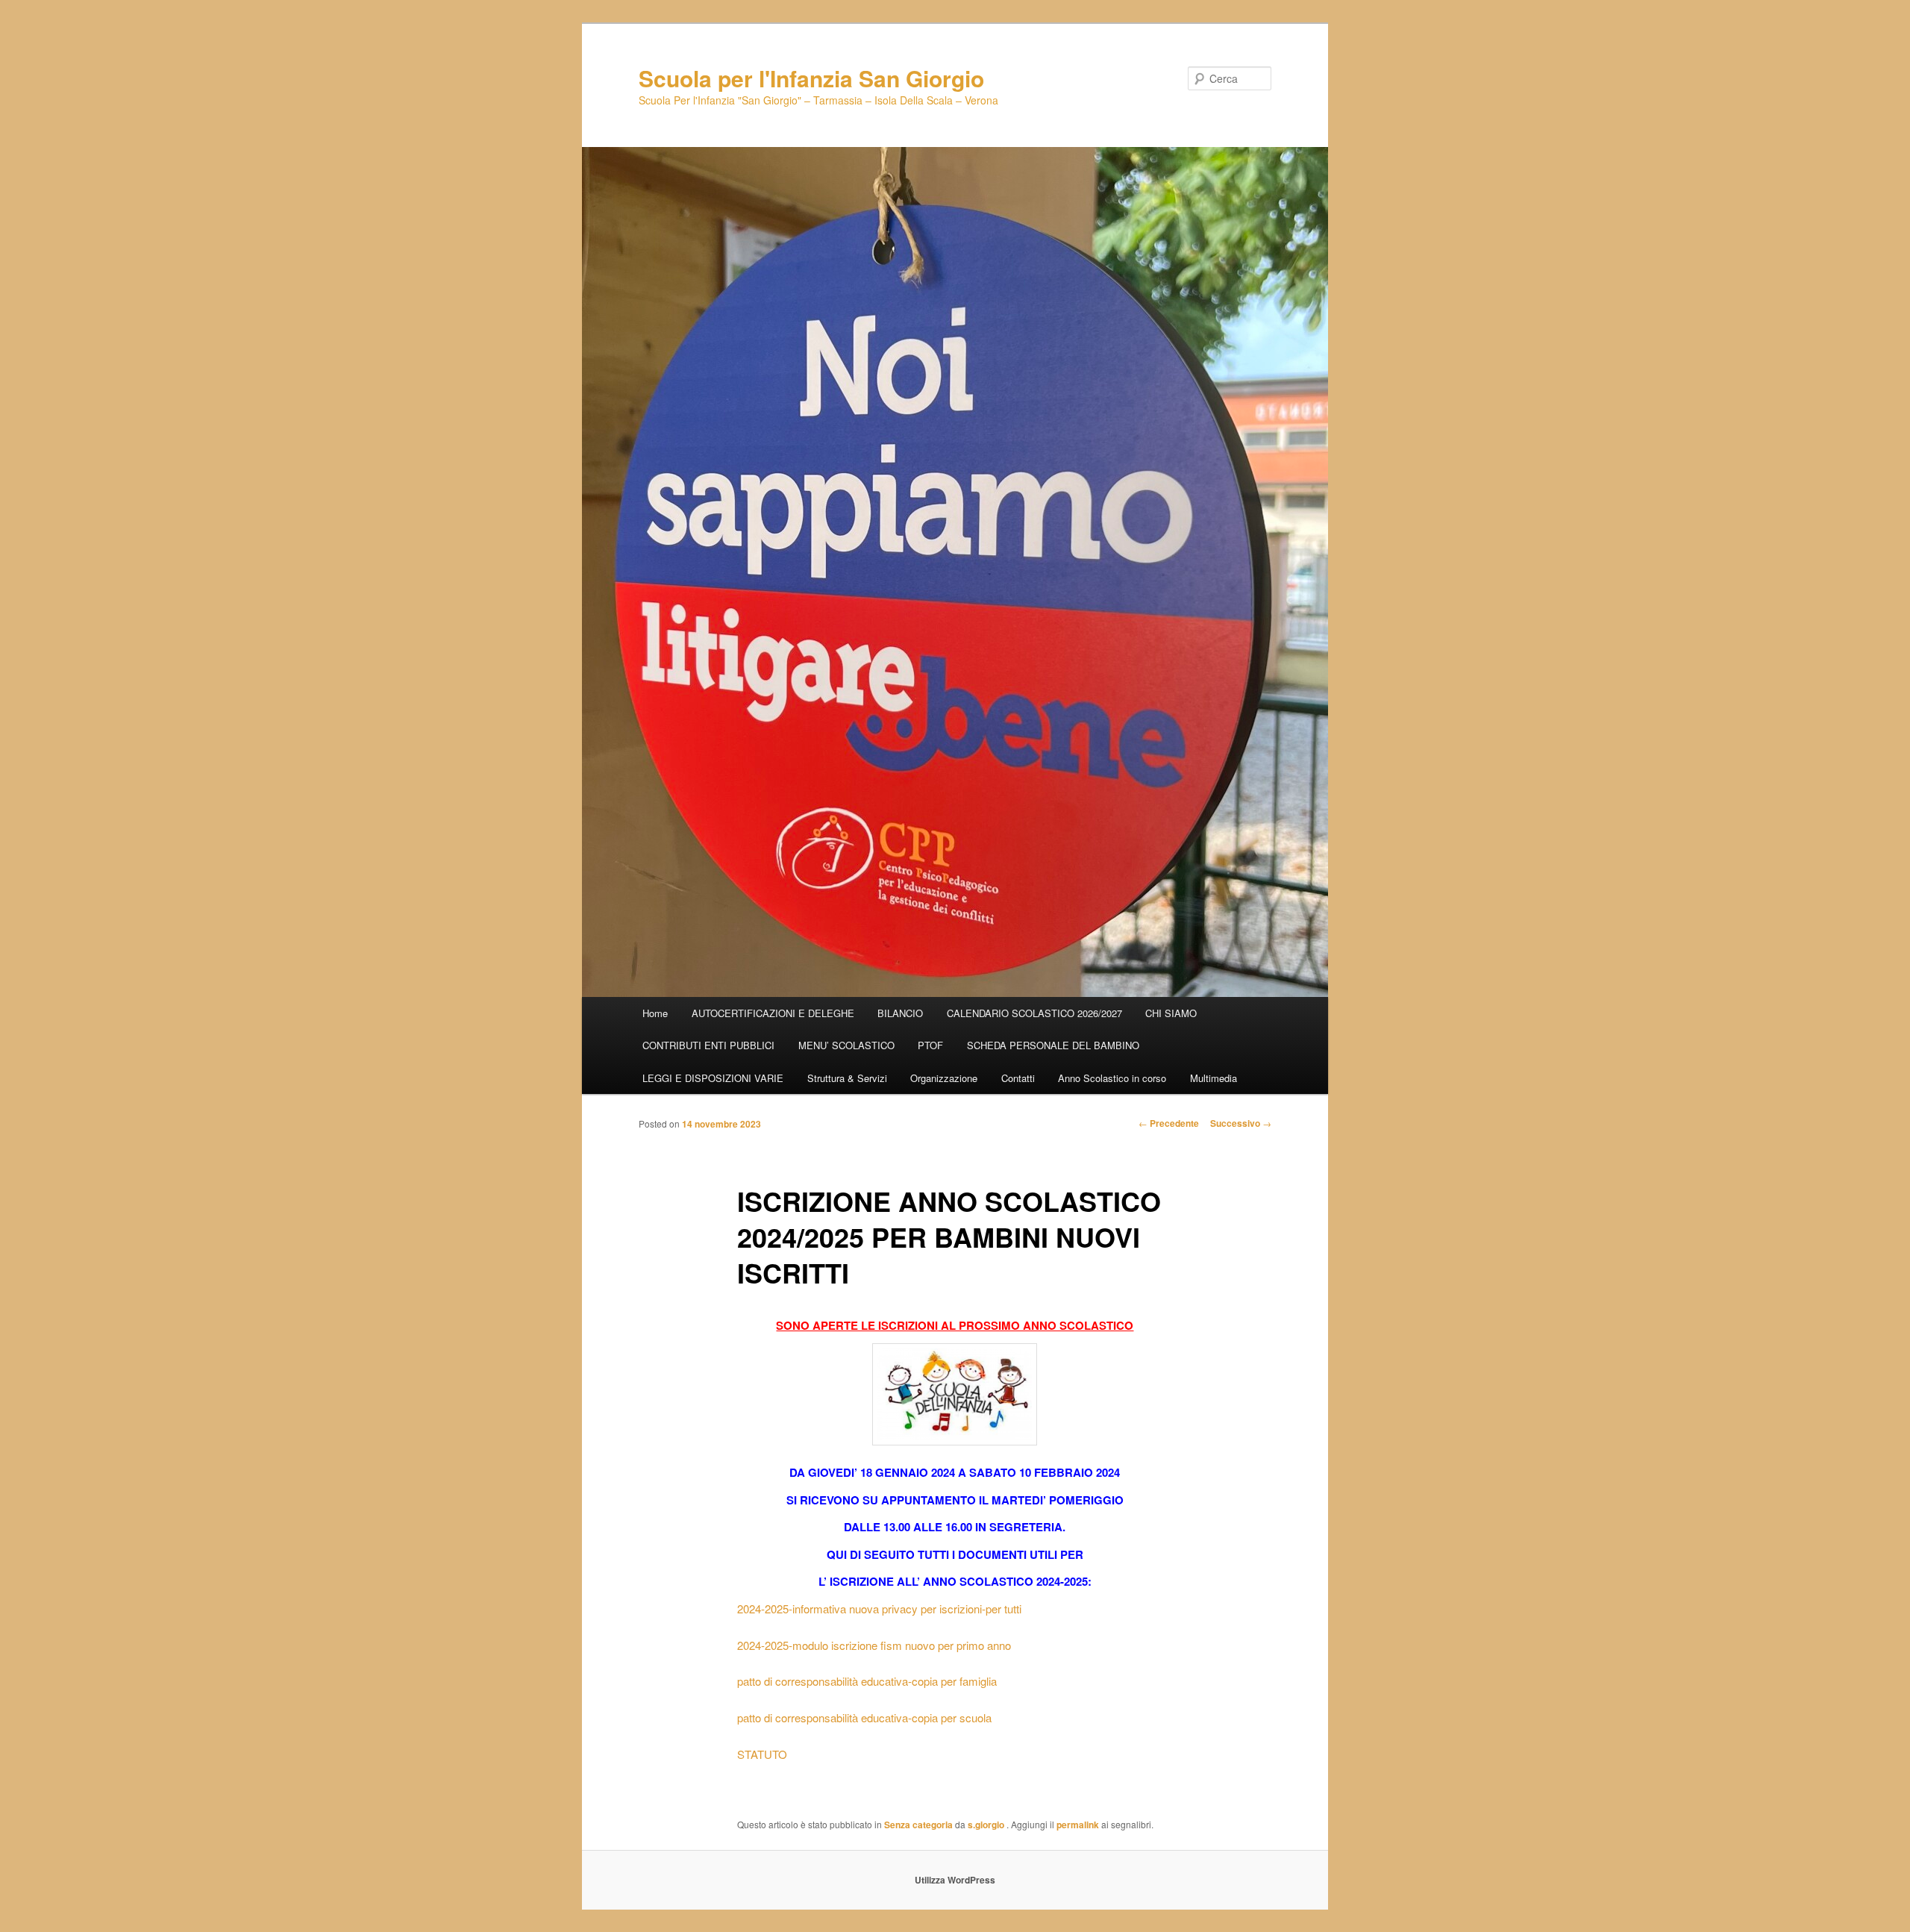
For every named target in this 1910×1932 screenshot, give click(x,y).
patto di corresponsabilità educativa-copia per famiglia (867, 1681)
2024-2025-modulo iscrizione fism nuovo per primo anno (874, 1645)
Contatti (1018, 1078)
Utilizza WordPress (955, 1880)
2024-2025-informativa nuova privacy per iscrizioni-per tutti (879, 1609)
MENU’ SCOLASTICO (846, 1045)
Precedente (1169, 1123)
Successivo (1241, 1123)
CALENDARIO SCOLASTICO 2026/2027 (1034, 1013)
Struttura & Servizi (847, 1078)
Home (655, 1013)
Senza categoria (918, 1825)
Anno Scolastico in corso (1112, 1078)
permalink (1078, 1825)
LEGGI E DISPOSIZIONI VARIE (713, 1078)
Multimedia (1214, 1078)
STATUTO (764, 1754)
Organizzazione (944, 1078)
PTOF (930, 1045)
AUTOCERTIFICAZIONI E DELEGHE (773, 1013)
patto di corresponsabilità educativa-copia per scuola (864, 1717)
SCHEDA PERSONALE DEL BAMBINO (1053, 1045)
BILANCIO (900, 1013)
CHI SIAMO (1171, 1013)
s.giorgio (987, 1825)
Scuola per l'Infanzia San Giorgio (811, 78)
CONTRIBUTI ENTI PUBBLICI (708, 1045)
